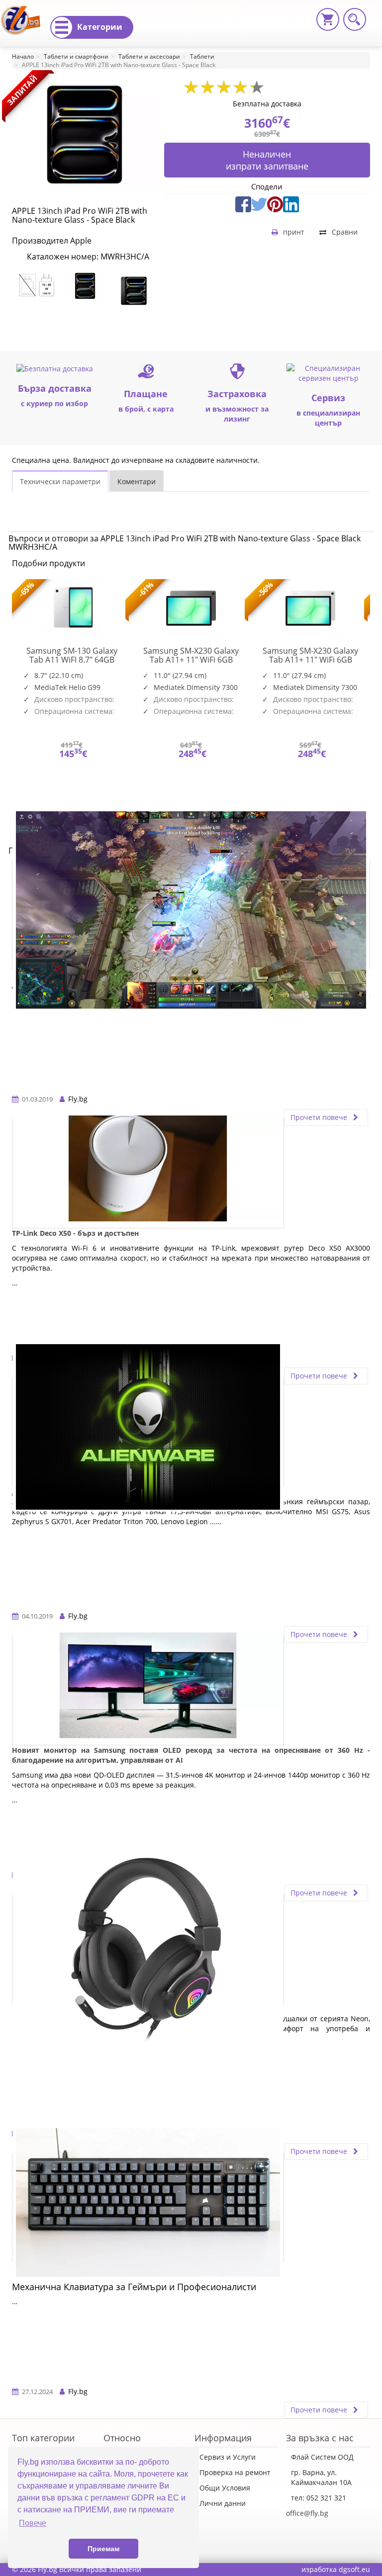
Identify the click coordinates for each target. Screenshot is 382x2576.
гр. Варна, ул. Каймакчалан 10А (321, 2477)
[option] (36, 285)
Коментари (137, 481)
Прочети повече (320, 1117)
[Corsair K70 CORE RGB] (148, 2208)
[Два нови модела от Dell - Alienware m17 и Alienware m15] (148, 1432)
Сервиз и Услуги (228, 2457)
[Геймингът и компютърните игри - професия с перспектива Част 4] (191, 915)
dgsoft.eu (354, 2569)
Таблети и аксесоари (149, 56)
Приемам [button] (103, 2549)
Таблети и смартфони (76, 56)
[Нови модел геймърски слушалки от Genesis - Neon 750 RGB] (148, 1949)
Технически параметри (60, 481)
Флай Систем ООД (322, 2457)
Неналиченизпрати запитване (267, 160)
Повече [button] (33, 2523)
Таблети (202, 56)
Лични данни (223, 2503)
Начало (23, 56)
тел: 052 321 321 (319, 2498)
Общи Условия (225, 2488)
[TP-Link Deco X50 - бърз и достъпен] (148, 1174)
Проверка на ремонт (235, 2472)
